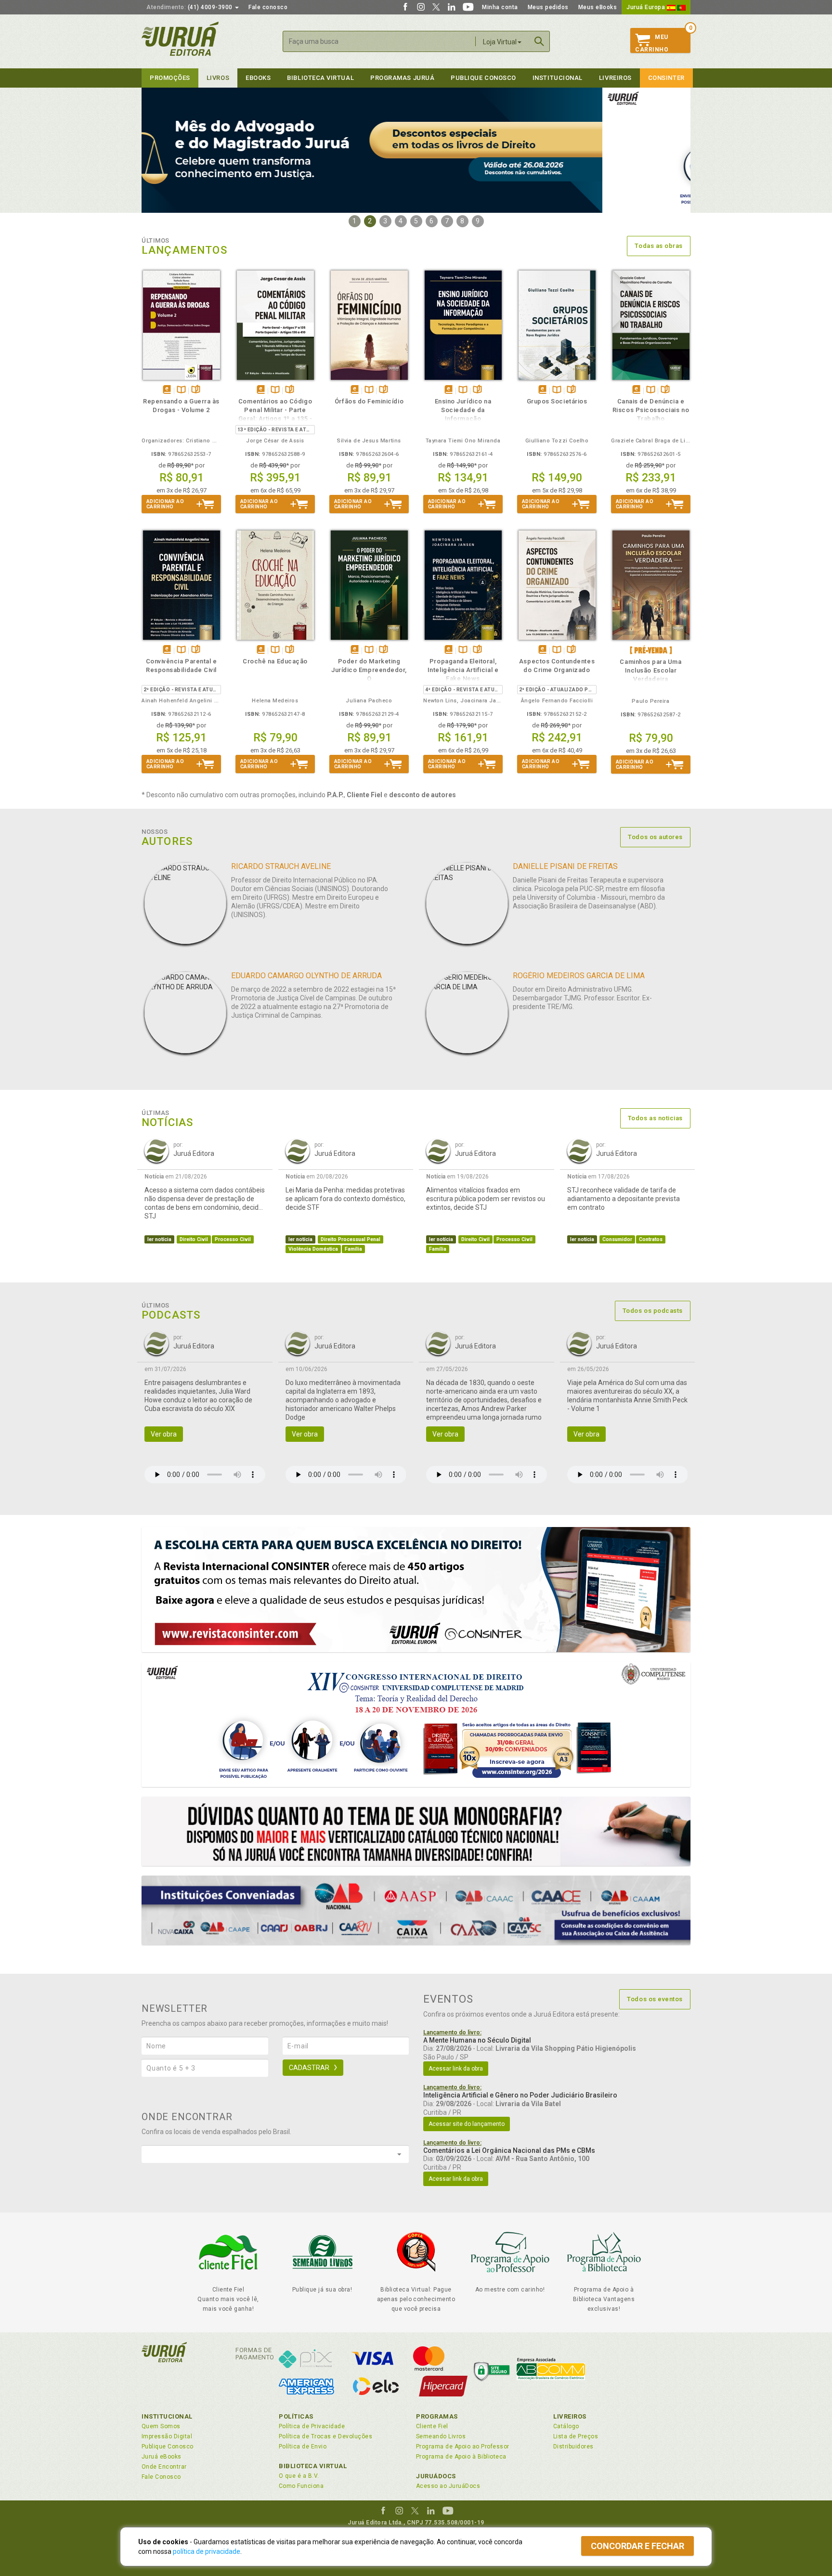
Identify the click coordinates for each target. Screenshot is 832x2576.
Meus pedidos (548, 7)
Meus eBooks (598, 7)
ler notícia (159, 1239)
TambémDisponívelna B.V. (181, 390)
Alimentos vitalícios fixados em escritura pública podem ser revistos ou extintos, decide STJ (486, 1199)
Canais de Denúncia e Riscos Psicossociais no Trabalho (651, 410)
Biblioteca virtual (320, 78)
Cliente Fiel (432, 2426)
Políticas (296, 2416)
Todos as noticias (655, 1118)
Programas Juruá (402, 78)
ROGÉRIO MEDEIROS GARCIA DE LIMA (579, 976)
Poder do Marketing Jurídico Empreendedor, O (369, 670)
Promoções (170, 78)
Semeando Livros (441, 2436)
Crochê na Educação (275, 661)
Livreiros (615, 78)
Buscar (539, 41)
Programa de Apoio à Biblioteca (461, 2457)
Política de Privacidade (312, 2426)
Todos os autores (655, 837)
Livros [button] (218, 78)
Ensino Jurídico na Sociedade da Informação (463, 410)
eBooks (258, 78)
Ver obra (164, 1434)
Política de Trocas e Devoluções (325, 2436)
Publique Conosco (483, 78)
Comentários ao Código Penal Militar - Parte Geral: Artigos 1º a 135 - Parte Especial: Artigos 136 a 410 (275, 419)
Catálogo (566, 2426)
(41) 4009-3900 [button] (190, 7)
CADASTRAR (309, 2068)
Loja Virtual (500, 42)
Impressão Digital (167, 2436)
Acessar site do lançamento (467, 2124)
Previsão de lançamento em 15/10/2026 (651, 650)
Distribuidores (573, 2447)
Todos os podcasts (653, 1311)
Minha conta (500, 7)
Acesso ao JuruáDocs (448, 2486)
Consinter (666, 78)
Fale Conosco (161, 2477)
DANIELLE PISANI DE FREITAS (565, 866)
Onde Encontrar (164, 2467)
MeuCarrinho (652, 43)
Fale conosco (268, 7)
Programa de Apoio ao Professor (463, 2447)
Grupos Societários (557, 401)
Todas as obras (659, 246)
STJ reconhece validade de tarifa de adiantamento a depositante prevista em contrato (624, 1199)
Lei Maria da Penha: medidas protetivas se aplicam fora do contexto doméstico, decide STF (345, 1199)
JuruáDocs (436, 2476)
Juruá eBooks (162, 2457)
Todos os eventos (655, 1999)
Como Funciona (301, 2486)
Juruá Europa (647, 7)
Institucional (558, 78)
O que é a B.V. (299, 2476)
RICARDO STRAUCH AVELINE (281, 866)
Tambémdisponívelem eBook (167, 390)
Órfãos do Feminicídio (369, 401)
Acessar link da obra (456, 2069)
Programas (437, 2416)
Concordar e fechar (637, 2546)
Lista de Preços (576, 2436)
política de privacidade (207, 2551)
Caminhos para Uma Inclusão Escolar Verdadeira (650, 670)
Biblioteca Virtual (313, 2466)
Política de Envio (303, 2447)
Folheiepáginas (196, 390)
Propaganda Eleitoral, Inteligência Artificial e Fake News (463, 670)
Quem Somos (161, 2426)
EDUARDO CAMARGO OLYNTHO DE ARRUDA (306, 976)
